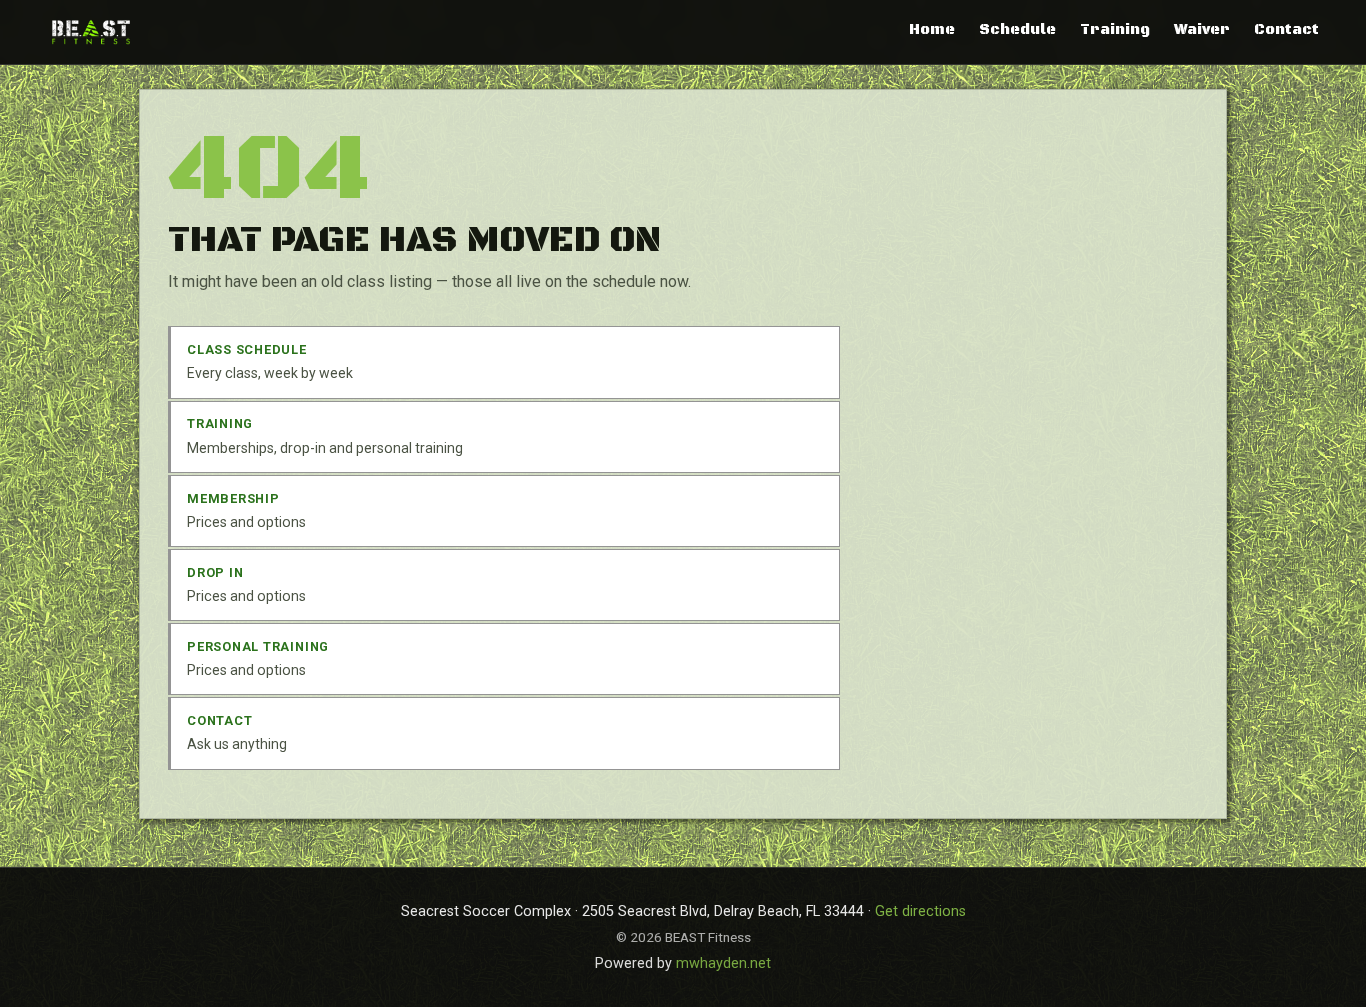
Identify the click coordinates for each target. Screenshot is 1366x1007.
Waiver (1202, 30)
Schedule (1017, 30)
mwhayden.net (723, 963)
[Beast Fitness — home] (91, 31)
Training (1115, 30)
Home (932, 30)
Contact (1286, 30)
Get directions (920, 911)
